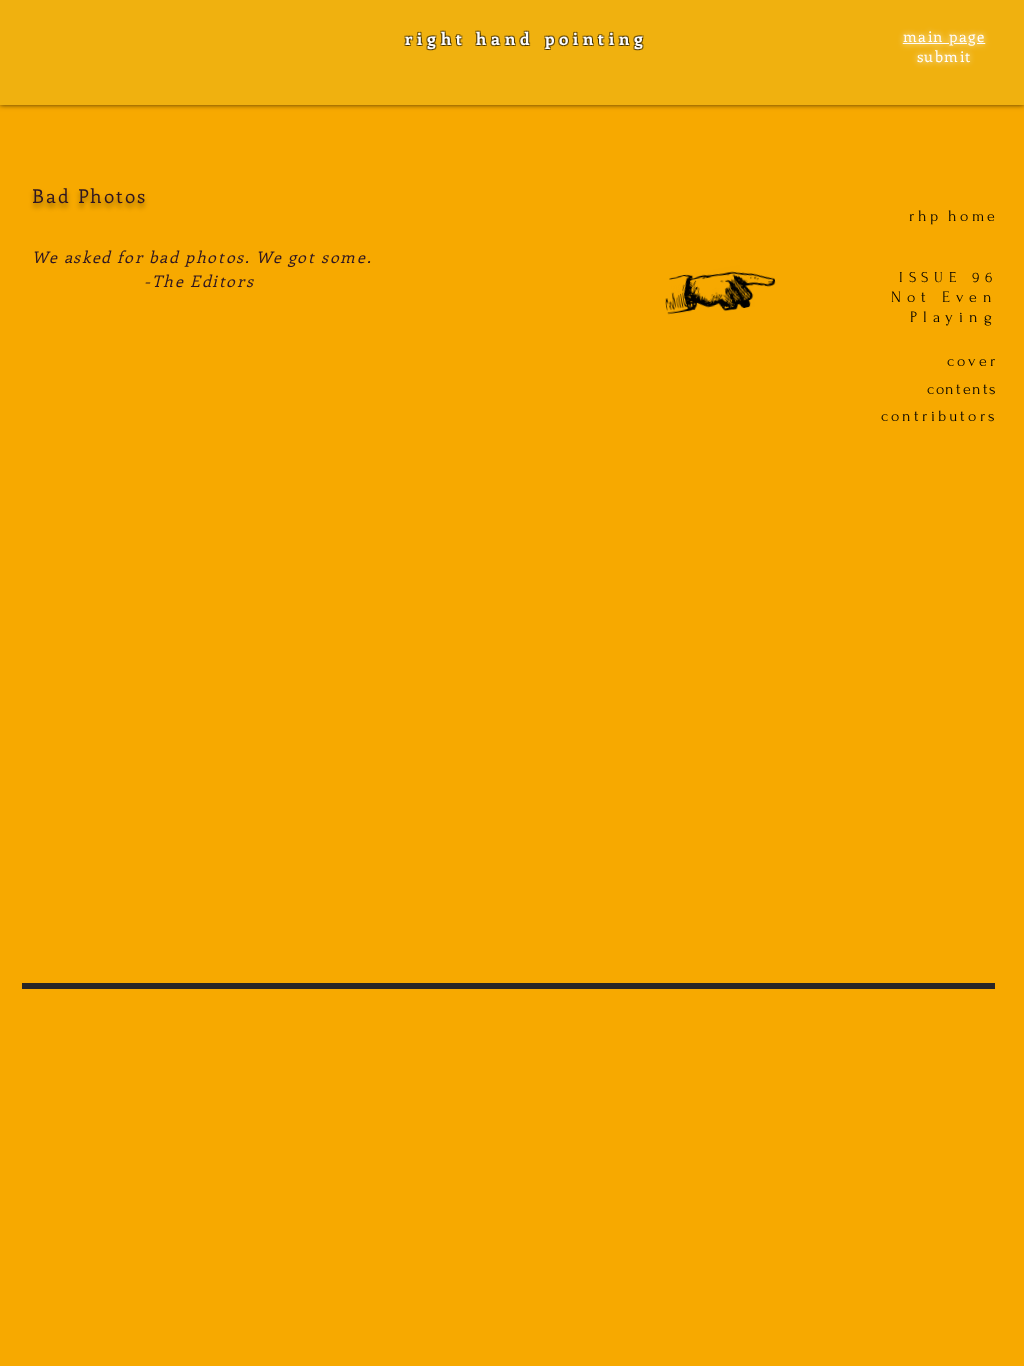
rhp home (953, 216)
